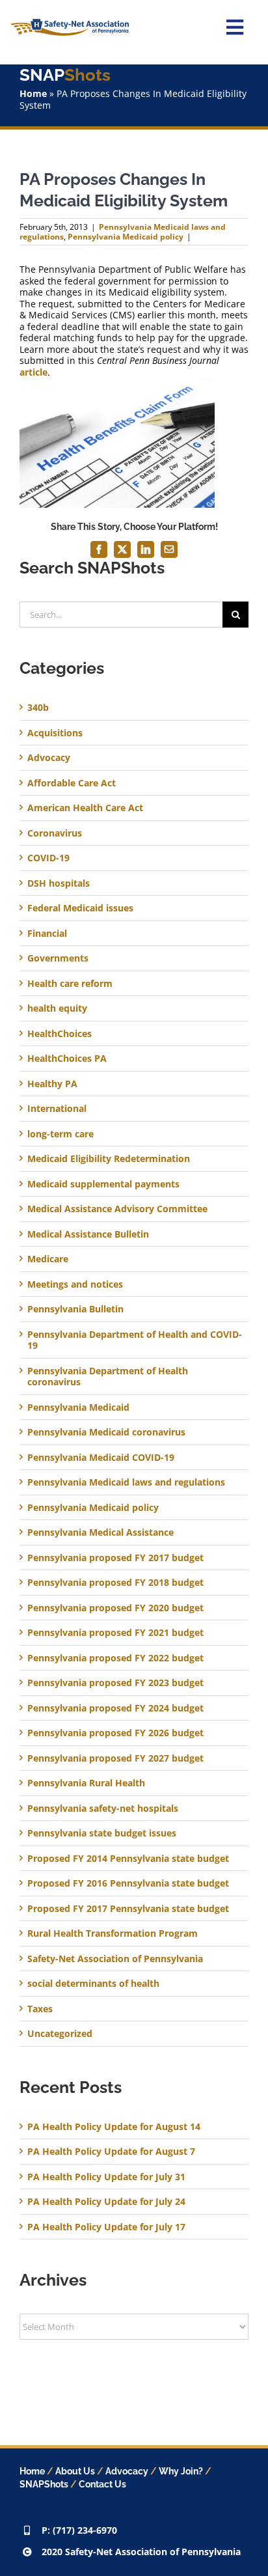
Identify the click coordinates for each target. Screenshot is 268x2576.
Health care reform (70, 984)
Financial (47, 934)
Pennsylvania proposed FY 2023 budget (115, 1683)
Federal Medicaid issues (80, 908)
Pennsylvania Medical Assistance (100, 1532)
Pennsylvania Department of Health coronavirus (108, 1377)
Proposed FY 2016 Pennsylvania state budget (128, 1883)
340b (38, 708)
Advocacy (49, 758)
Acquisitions (55, 733)
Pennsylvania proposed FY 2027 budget (115, 1758)
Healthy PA (52, 1084)
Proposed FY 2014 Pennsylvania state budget (128, 1859)
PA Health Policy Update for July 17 (106, 2227)
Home (33, 93)
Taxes (40, 2009)
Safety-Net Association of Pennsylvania (115, 1959)
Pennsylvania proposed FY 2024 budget (115, 1708)
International (57, 1109)
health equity (57, 1008)
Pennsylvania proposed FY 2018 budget (115, 1583)
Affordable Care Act (72, 783)
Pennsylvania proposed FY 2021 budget (115, 1633)
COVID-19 (48, 858)
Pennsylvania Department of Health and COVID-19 (135, 1340)
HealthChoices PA (67, 1059)
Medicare (48, 1259)
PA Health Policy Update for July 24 (106, 2201)
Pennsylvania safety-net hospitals (103, 1808)
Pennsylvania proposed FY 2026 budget (115, 1733)
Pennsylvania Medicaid (78, 1407)
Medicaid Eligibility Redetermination (110, 1159)
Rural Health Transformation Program (113, 1933)
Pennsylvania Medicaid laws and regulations (126, 1482)
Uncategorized (60, 2034)
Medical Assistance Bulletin (88, 1234)
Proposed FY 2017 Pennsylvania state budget (128, 1909)
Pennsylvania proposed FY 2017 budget (115, 1558)
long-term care (60, 1134)
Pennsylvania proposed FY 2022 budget (115, 1658)
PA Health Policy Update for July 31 (106, 2177)
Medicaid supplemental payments (103, 1184)
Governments (58, 958)
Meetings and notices (75, 1284)
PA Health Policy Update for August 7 (111, 2151)
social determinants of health (93, 1984)
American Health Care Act (85, 808)
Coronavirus (55, 833)
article (33, 372)
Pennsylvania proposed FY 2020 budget (115, 1608)
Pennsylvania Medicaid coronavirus (106, 1432)
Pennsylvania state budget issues (102, 1833)
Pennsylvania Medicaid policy (126, 237)
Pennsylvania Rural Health (86, 1783)
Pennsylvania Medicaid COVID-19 (101, 1458)
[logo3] (70, 23)
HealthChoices (60, 1034)
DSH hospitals (59, 883)
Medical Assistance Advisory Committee (117, 1209)
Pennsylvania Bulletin (75, 1309)
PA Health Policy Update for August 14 (114, 2126)
